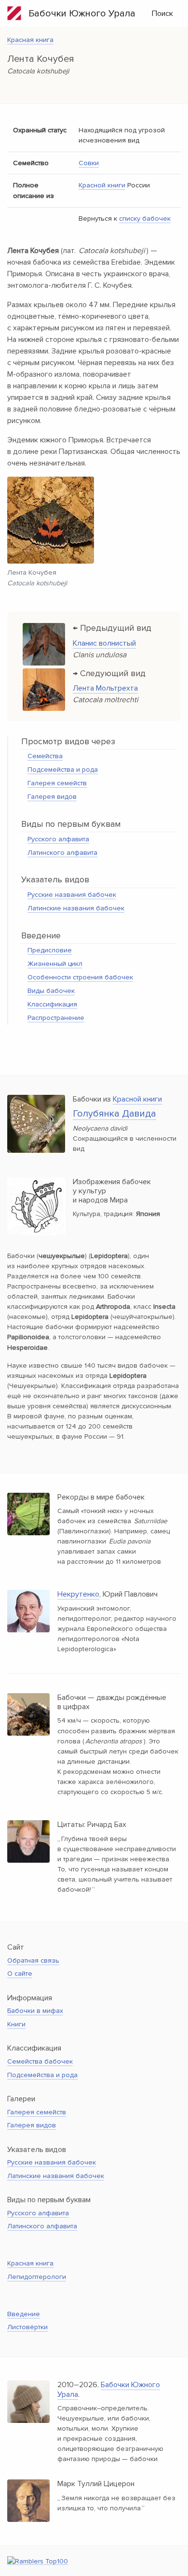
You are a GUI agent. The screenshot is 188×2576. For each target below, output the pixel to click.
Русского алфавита (58, 839)
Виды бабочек (51, 991)
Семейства (45, 756)
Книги (16, 2024)
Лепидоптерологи (37, 2277)
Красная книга (30, 40)
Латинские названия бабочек (76, 908)
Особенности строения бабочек (80, 977)
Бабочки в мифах (35, 2011)
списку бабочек (145, 219)
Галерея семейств (57, 783)
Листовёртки (27, 2327)
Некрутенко (78, 1594)
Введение (24, 2314)
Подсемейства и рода (63, 770)
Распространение (56, 1018)
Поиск (162, 14)
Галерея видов (52, 797)
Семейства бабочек (40, 2061)
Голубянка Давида (114, 1114)
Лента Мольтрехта (105, 688)
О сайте (20, 1974)
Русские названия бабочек (72, 895)
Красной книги (102, 185)
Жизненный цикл (55, 964)
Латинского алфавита (62, 853)
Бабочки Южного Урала (78, 14)
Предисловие (50, 950)
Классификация (52, 1004)
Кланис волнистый (104, 643)
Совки (89, 163)
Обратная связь (33, 1960)
